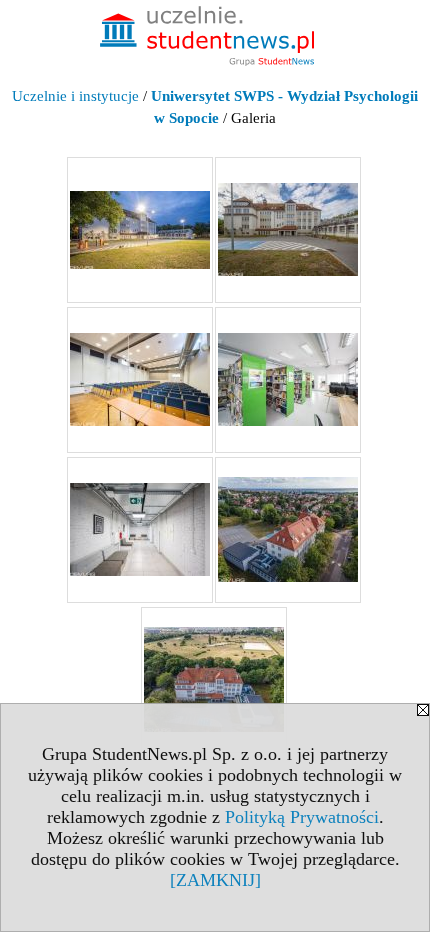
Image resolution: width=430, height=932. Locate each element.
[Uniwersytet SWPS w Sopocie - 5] (140, 530)
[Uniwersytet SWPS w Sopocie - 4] (288, 380)
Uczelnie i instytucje (75, 96)
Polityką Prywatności (302, 817)
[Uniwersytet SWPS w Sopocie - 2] (288, 230)
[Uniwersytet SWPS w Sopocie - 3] (140, 380)
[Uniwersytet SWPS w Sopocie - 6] (288, 530)
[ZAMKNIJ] (215, 880)
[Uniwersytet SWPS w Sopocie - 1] (140, 230)
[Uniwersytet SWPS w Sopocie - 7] (214, 680)
